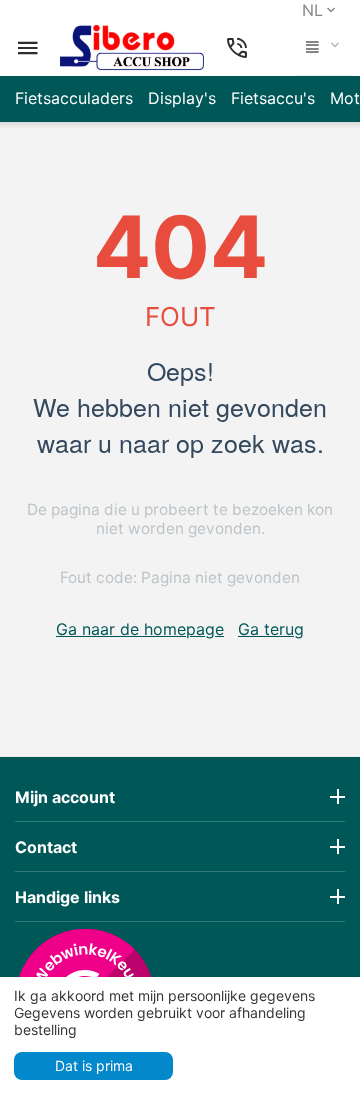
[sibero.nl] (132, 48)
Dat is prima (94, 1065)
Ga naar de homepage (140, 629)
